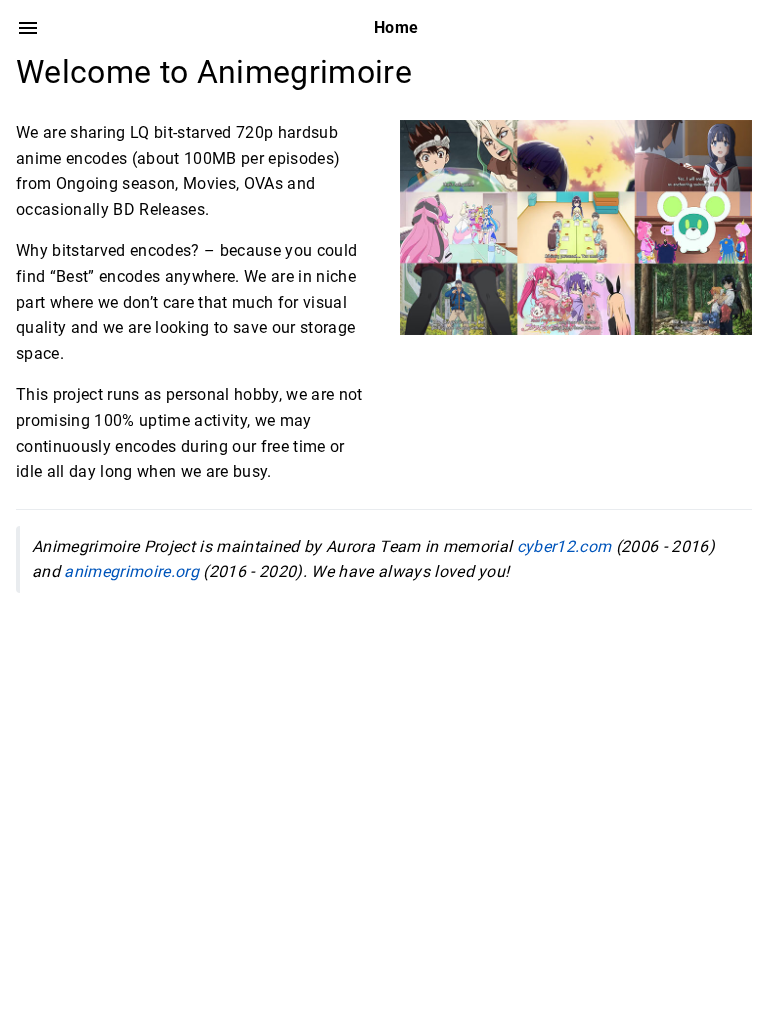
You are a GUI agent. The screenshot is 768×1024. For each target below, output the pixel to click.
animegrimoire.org (131, 571)
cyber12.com (564, 546)
